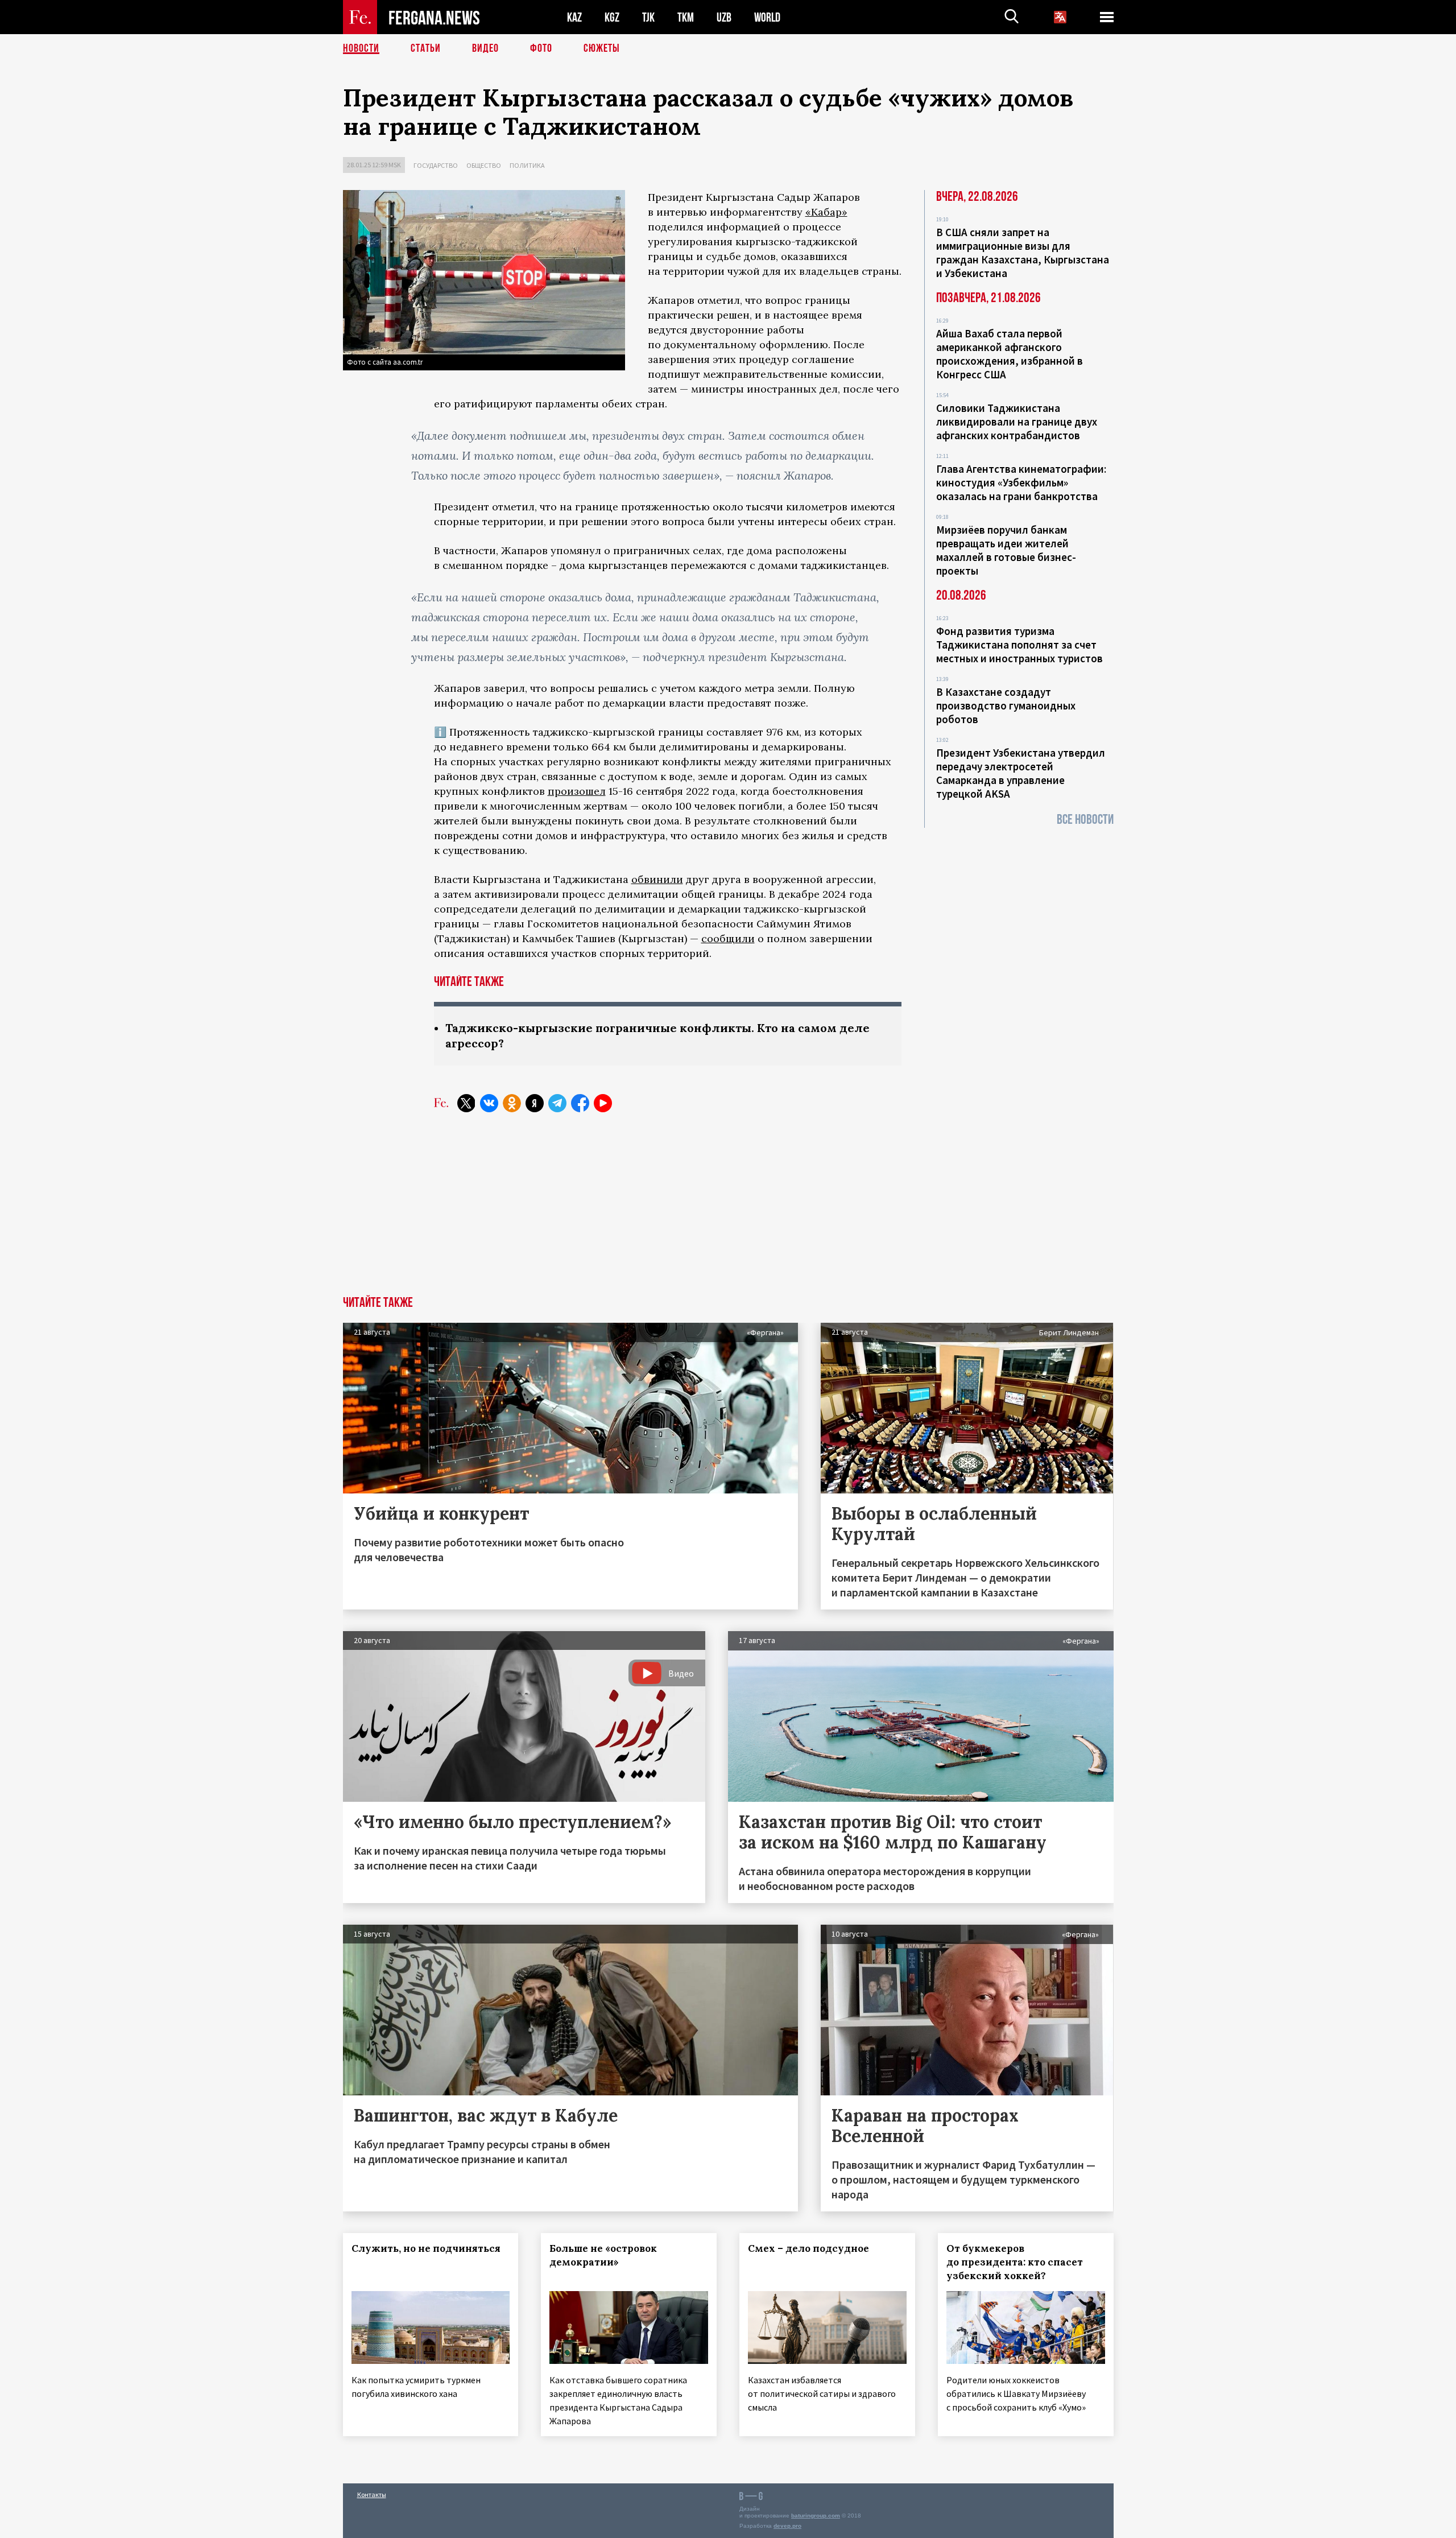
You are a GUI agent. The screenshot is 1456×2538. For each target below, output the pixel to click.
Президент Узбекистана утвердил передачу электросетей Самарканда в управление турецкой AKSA (1021, 773)
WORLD (767, 17)
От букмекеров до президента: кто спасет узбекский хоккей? (1015, 2262)
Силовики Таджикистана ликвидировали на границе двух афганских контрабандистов (1017, 422)
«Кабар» (826, 212)
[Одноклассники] (512, 1103)
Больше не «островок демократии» (603, 2255)
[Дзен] (535, 1103)
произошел (577, 791)
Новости (361, 48)
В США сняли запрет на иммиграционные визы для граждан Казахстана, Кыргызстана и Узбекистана (1023, 253)
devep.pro (787, 2526)
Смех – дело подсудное (808, 2248)
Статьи (426, 48)
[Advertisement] (728, 1211)
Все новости (1085, 820)
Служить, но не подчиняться (426, 2248)
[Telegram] (557, 1103)
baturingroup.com (816, 2516)
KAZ (574, 17)
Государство (436, 165)
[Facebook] (580, 1103)
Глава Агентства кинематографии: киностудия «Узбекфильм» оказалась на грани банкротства (1021, 482)
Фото (541, 48)
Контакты (372, 2494)
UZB (724, 17)
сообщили (728, 938)
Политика (527, 165)
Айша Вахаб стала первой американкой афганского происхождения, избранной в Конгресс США (1010, 354)
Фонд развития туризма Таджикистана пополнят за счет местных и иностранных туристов (1019, 645)
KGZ (612, 17)
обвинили (657, 879)
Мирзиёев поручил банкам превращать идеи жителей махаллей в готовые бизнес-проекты (1006, 550)
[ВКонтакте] (489, 1103)
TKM (686, 17)
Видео (485, 48)
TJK (648, 17)
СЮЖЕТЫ (602, 48)
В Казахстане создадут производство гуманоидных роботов (1006, 705)
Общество (484, 165)
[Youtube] (603, 1103)
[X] (466, 1103)
